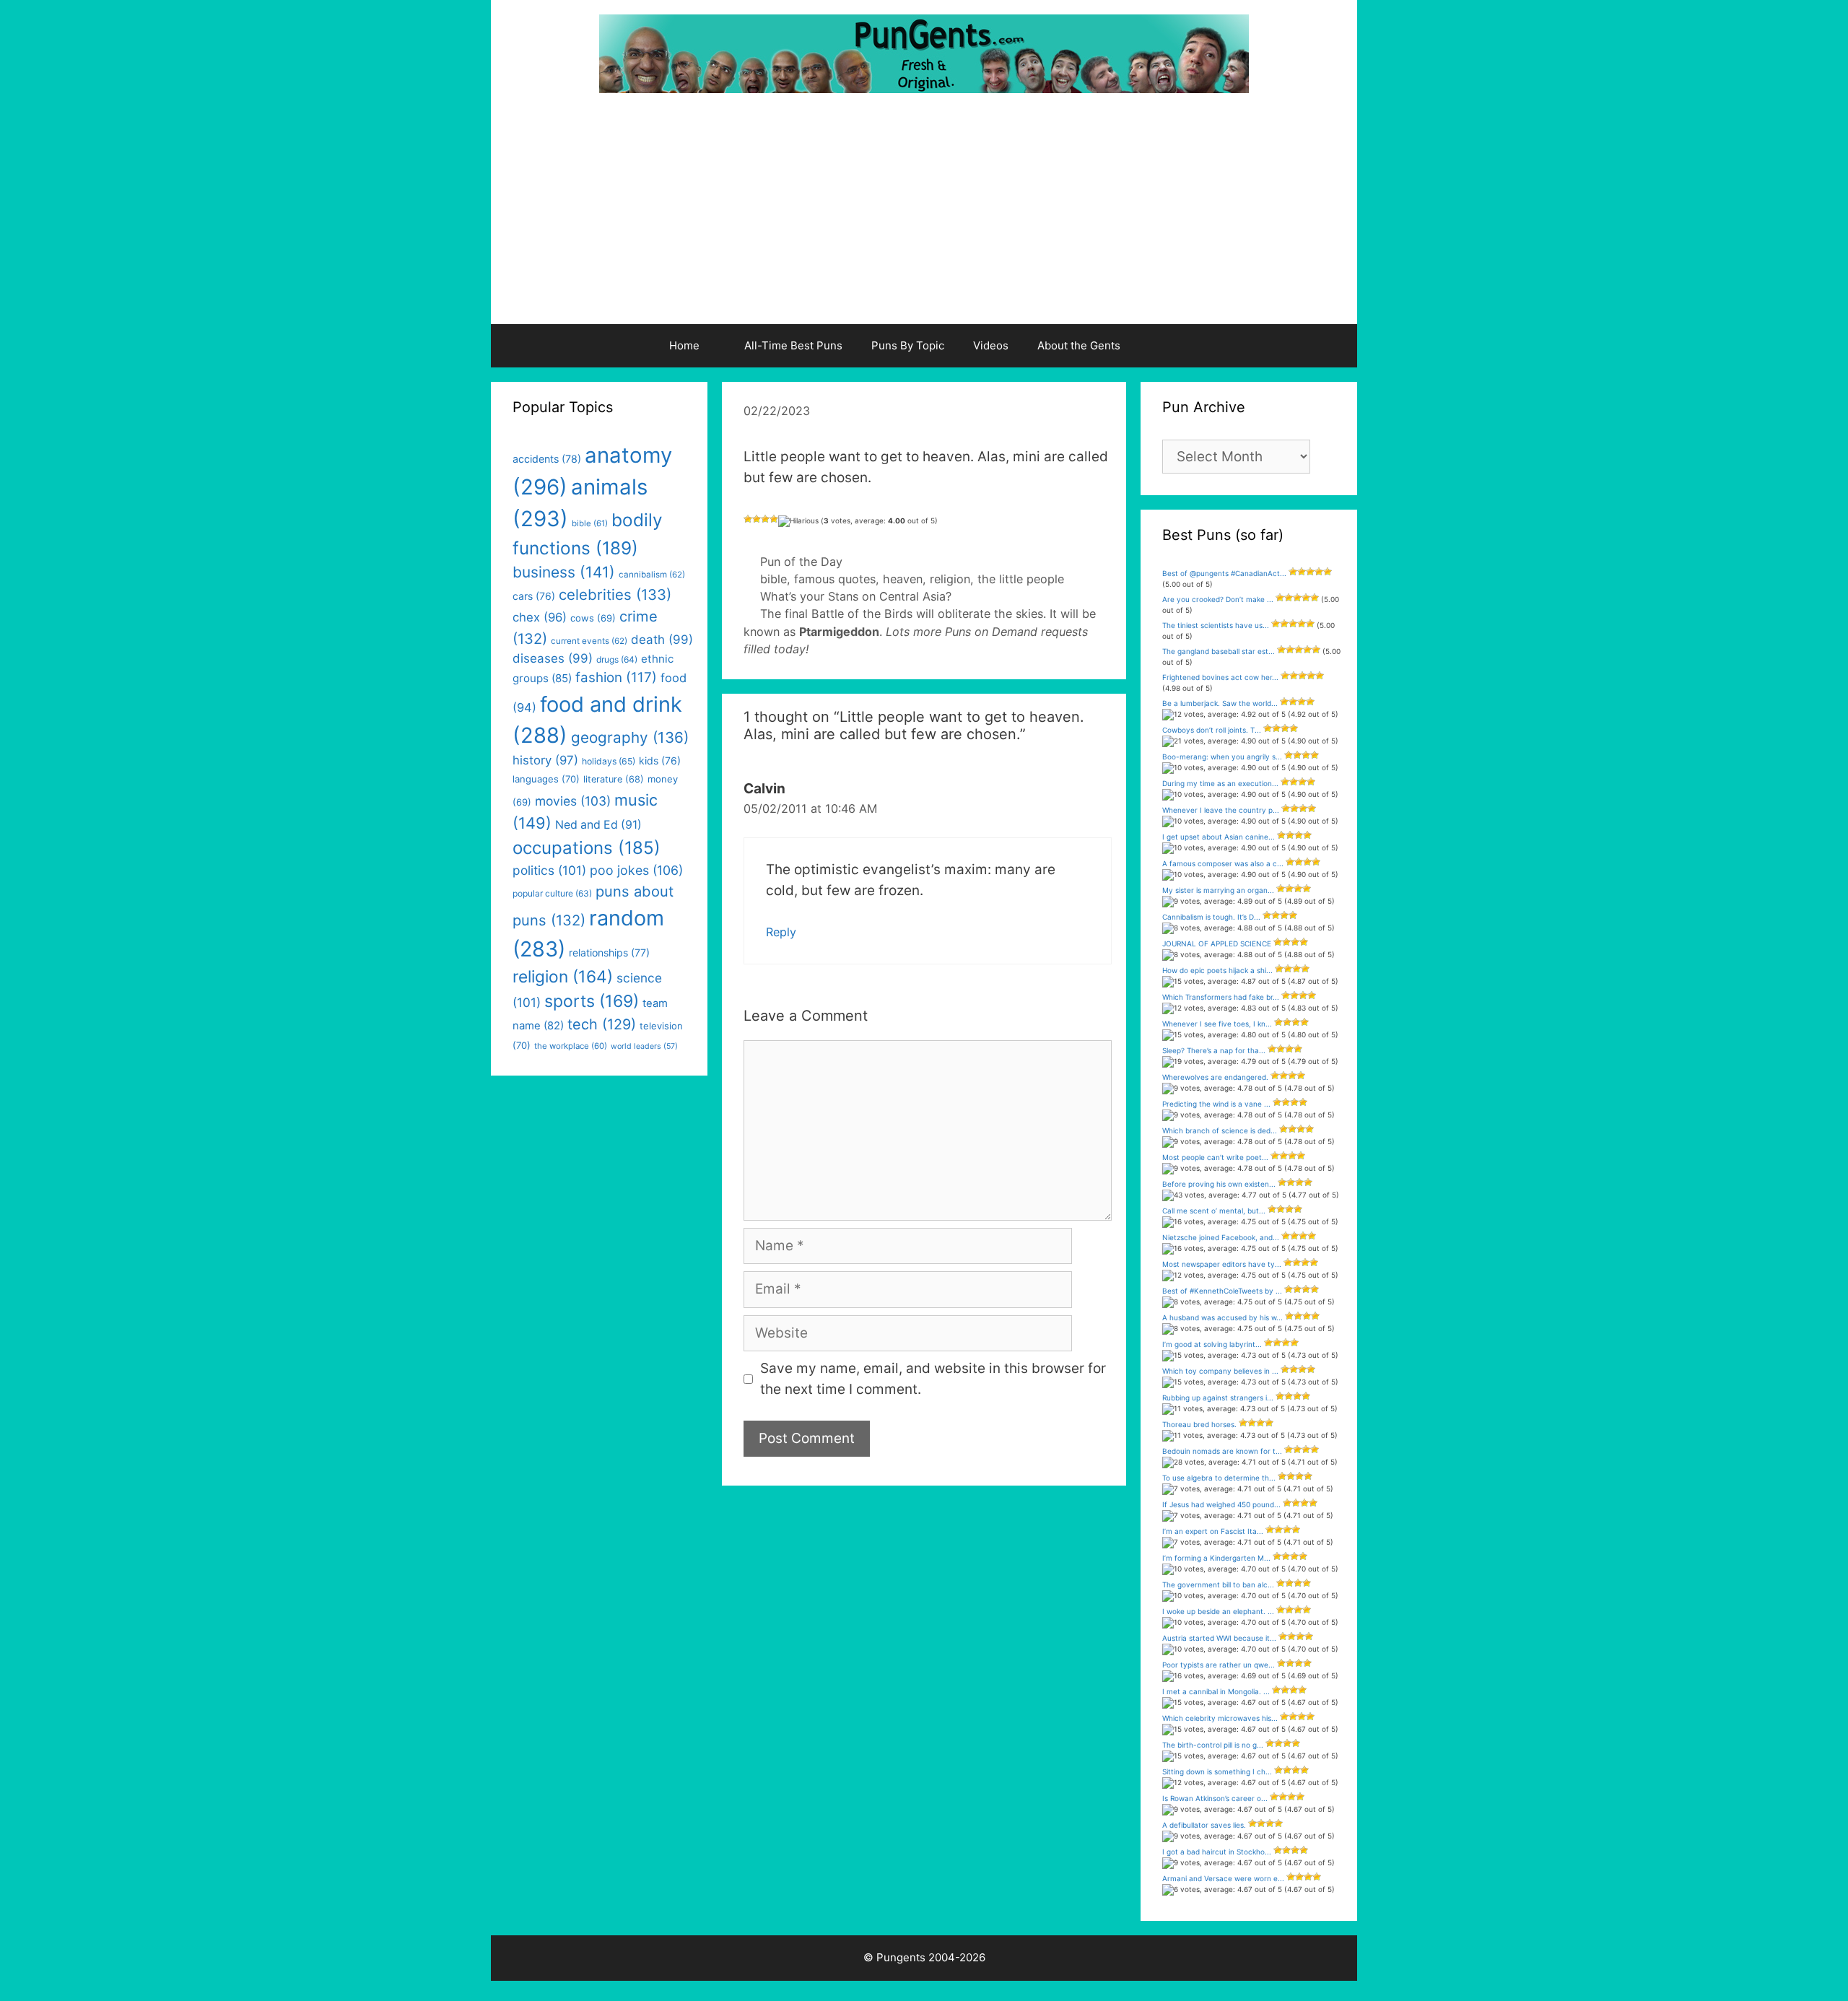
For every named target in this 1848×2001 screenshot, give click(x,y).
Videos (991, 345)
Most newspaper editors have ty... (1222, 1264)
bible (773, 579)
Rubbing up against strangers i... (1218, 1398)
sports (592, 1001)
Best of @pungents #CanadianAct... (1224, 573)
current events (589, 641)
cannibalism (652, 575)
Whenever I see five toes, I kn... (1217, 1024)
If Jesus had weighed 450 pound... (1221, 1504)
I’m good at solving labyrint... (1212, 1344)
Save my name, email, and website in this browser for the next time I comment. (933, 1379)
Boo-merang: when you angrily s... (1222, 757)
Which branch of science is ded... (1220, 1130)
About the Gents (1079, 345)
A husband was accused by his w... (1222, 1317)
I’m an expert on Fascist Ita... (1213, 1531)
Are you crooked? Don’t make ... (1218, 599)
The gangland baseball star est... (1219, 651)
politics (549, 870)
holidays (609, 761)
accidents (547, 459)
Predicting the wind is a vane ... (1216, 1104)
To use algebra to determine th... (1219, 1478)
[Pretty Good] (774, 519)
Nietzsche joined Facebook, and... (1221, 1237)
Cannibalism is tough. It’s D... (1211, 917)
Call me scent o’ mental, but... (1214, 1211)
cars (534, 596)
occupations (587, 848)
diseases (553, 658)
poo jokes (636, 870)
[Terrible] (748, 519)
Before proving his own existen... (1219, 1184)
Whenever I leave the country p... (1221, 810)
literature (614, 779)
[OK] (765, 519)
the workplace (571, 1046)
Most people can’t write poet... (1215, 1157)
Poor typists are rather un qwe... (1219, 1665)
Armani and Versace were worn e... (1223, 1878)
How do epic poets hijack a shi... (1217, 970)
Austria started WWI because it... (1219, 1638)
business (564, 572)
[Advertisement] (924, 216)
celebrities (615, 594)
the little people (1021, 579)
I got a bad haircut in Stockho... (1217, 1852)
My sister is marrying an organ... (1218, 890)
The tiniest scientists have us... (1216, 625)
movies (573, 801)
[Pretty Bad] (757, 519)
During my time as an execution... (1220, 783)
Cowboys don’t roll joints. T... (1212, 730)
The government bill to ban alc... (1218, 1584)
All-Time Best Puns (793, 345)
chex (540, 617)
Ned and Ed (598, 825)
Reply (781, 932)
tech (602, 1024)
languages (546, 779)
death (662, 640)
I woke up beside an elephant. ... (1218, 1611)
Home (684, 345)
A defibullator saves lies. (1204, 1825)
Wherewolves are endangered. (1215, 1077)
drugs (617, 659)
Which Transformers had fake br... (1221, 997)
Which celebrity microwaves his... (1220, 1718)
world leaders (644, 1046)
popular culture (552, 893)
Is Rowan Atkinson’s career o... (1215, 1798)
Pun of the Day (801, 562)
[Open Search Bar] (1172, 346)
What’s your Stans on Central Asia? (856, 596)
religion (950, 579)
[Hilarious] (798, 521)
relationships (609, 952)
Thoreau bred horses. (1199, 1424)
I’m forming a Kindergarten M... (1216, 1558)
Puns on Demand (991, 632)
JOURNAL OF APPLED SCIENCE (1217, 943)
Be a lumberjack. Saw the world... (1220, 703)
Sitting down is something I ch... (1217, 1771)
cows (593, 618)
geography (630, 737)
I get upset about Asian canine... (1219, 837)
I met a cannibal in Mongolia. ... (1216, 1691)
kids (660, 760)
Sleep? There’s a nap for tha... (1214, 1050)
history (545, 760)
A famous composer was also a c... (1223, 863)
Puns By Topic (908, 345)
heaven (903, 579)
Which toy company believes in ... (1220, 1371)
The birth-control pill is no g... (1213, 1745)
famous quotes (835, 579)
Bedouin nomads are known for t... (1222, 1451)
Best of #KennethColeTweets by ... (1222, 1291)
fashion (616, 677)
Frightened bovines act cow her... (1220, 677)
